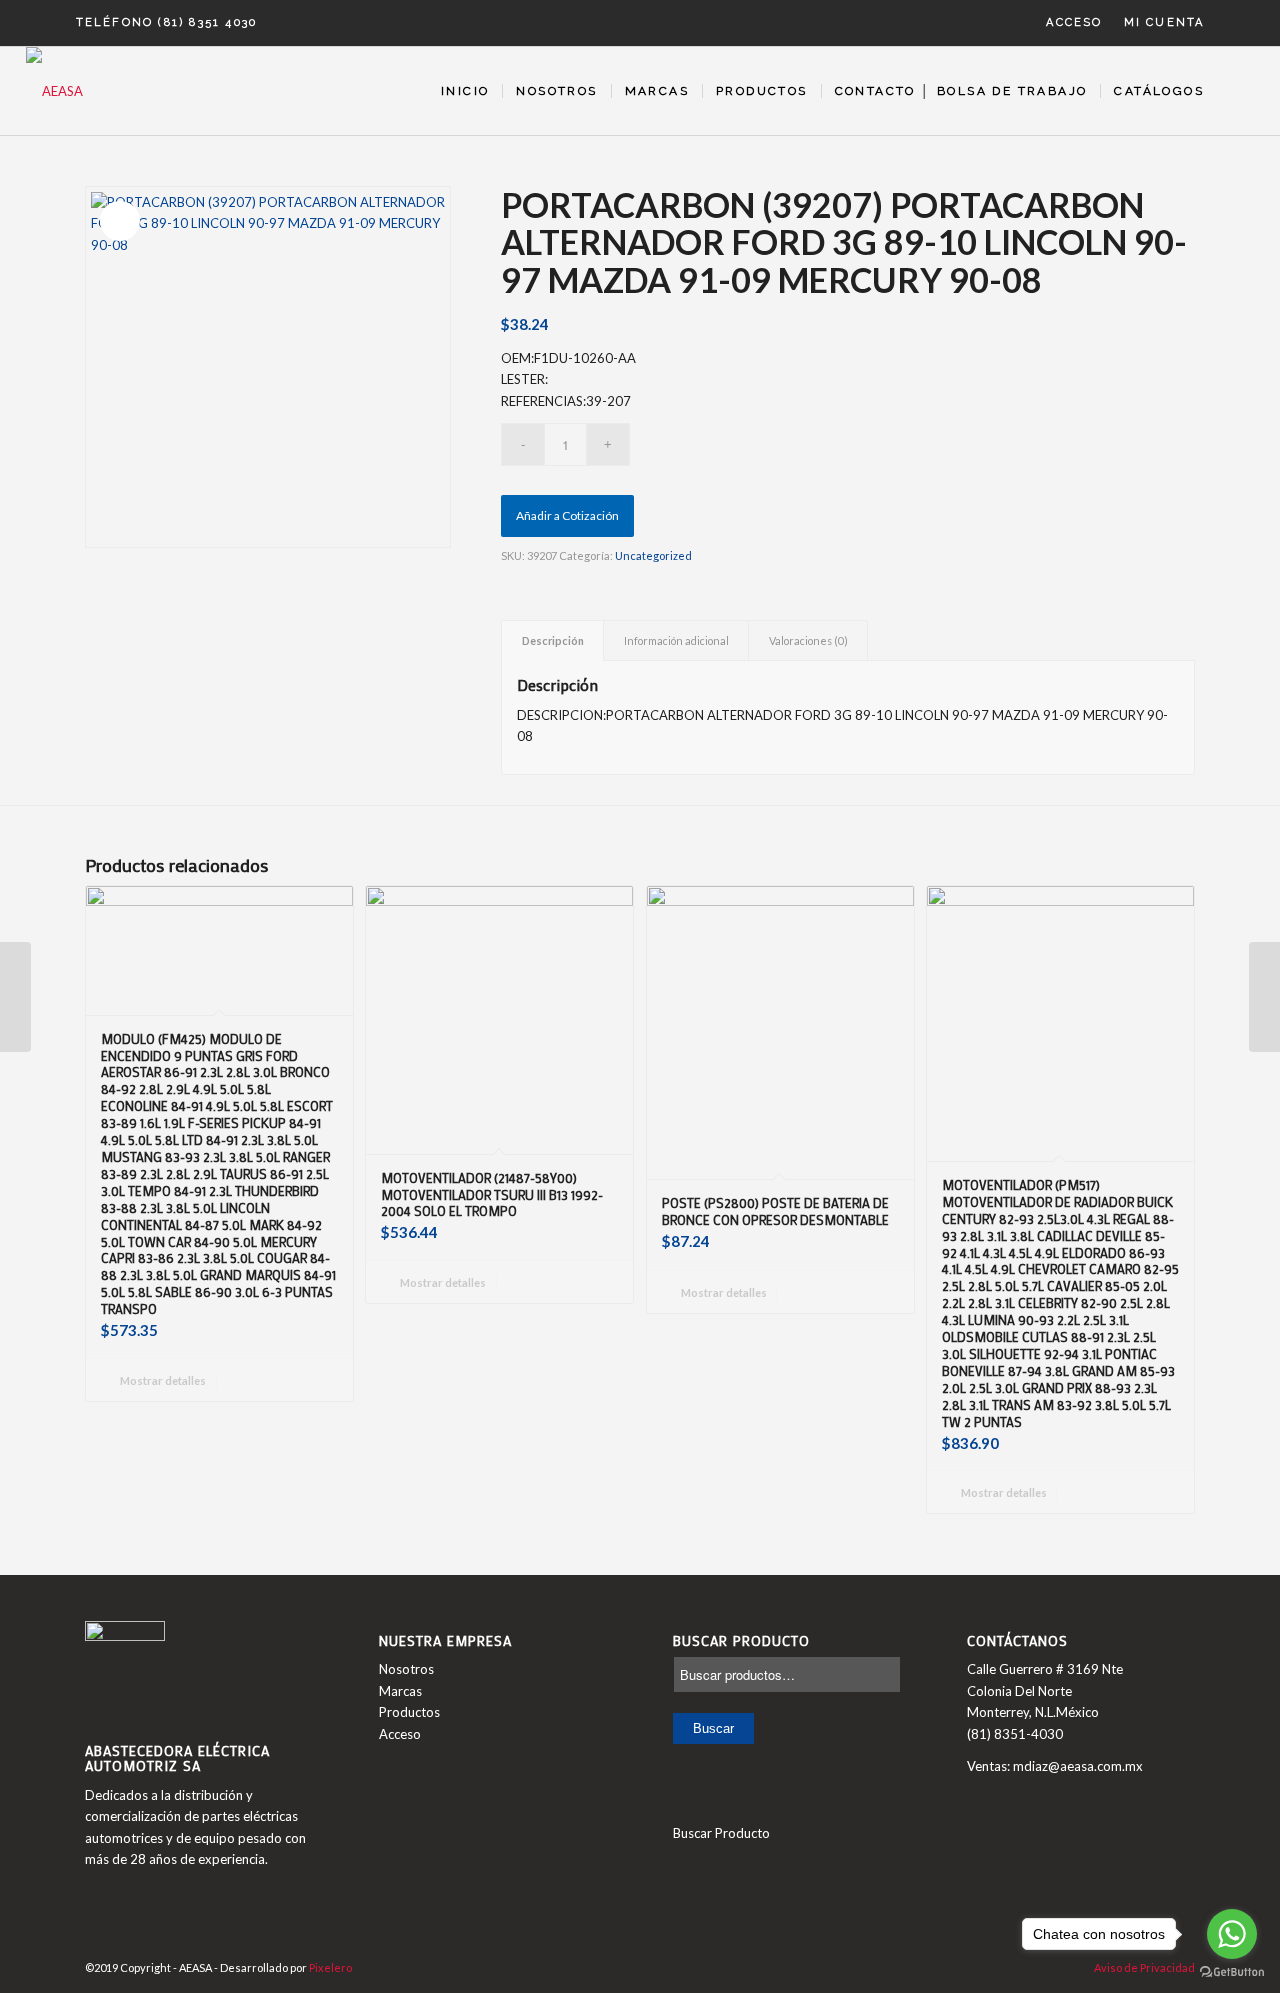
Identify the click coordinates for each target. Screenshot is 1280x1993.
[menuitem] (1074, 23)
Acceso (1074, 22)
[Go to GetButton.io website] (1232, 1972)
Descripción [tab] (553, 640)
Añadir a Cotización (567, 515)
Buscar (713, 1728)
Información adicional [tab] (676, 640)
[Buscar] (1235, 91)
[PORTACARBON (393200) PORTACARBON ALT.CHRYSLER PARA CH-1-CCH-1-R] (1264, 997)
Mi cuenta (1164, 22)
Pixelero (330, 1967)
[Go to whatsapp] (1232, 1934)
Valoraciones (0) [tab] (808, 640)
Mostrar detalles (162, 1380)
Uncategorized (653, 555)
